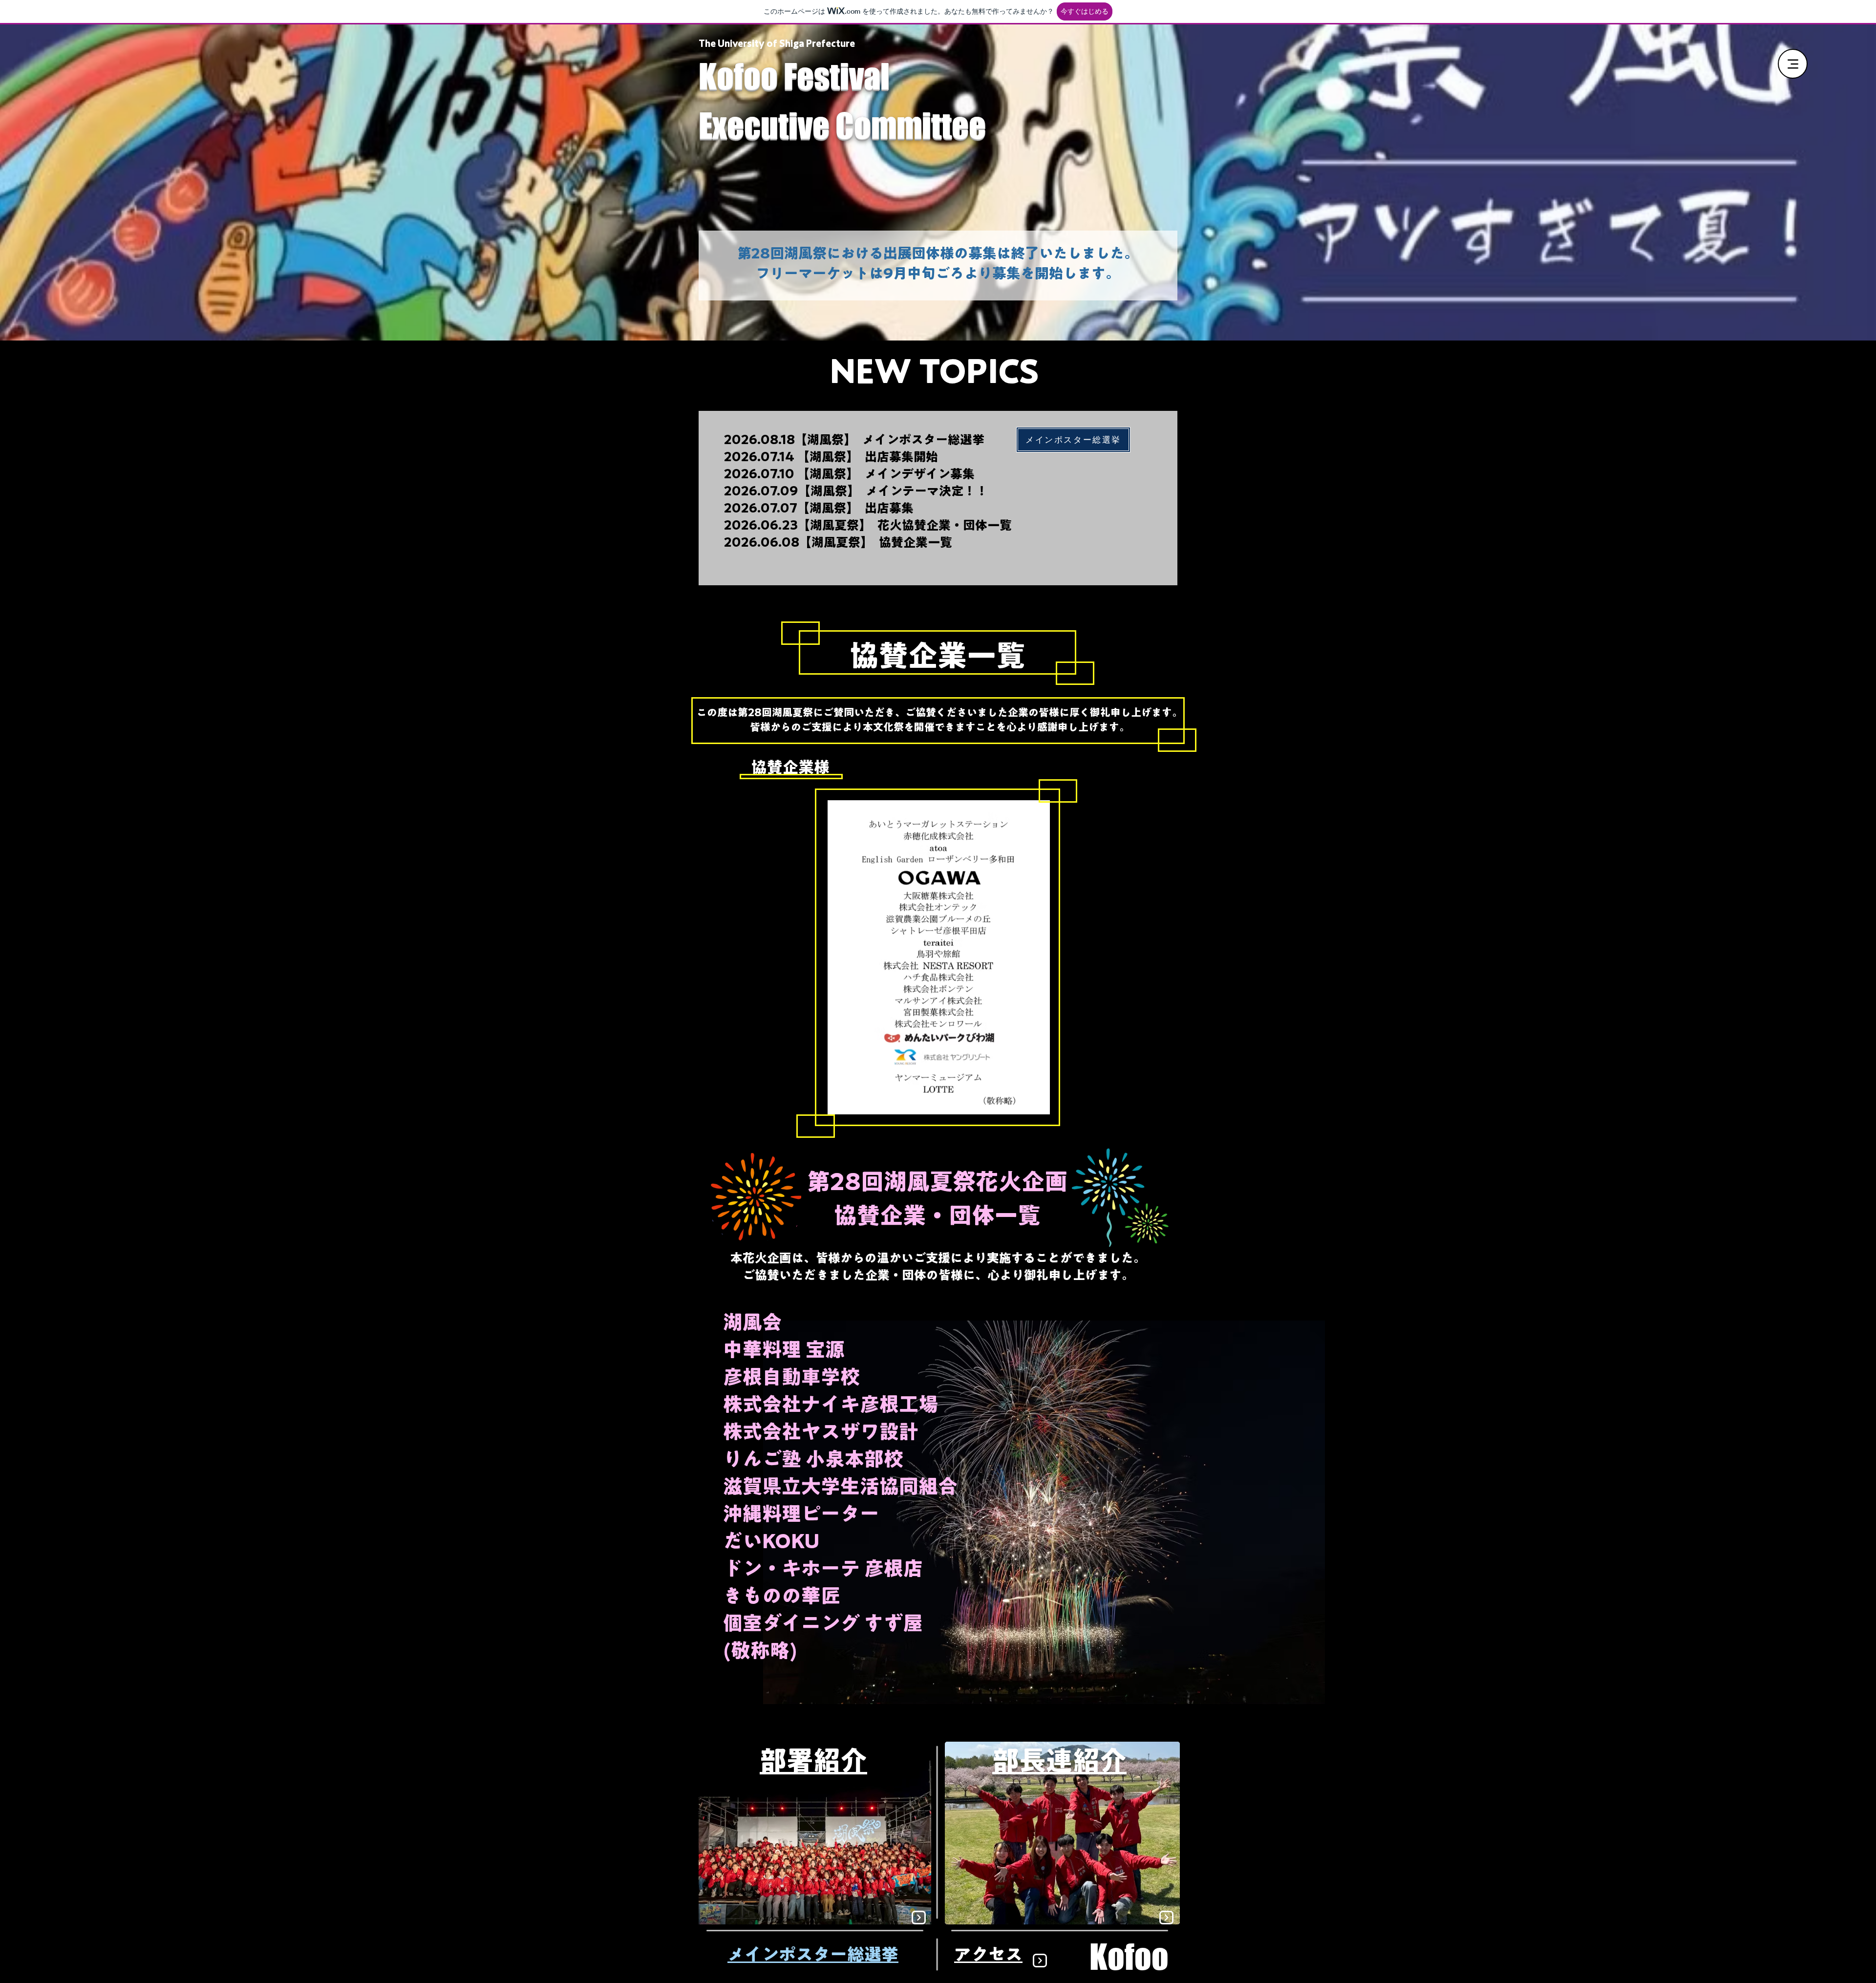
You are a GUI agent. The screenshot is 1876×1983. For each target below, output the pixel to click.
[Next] (919, 1918)
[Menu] (1793, 64)
